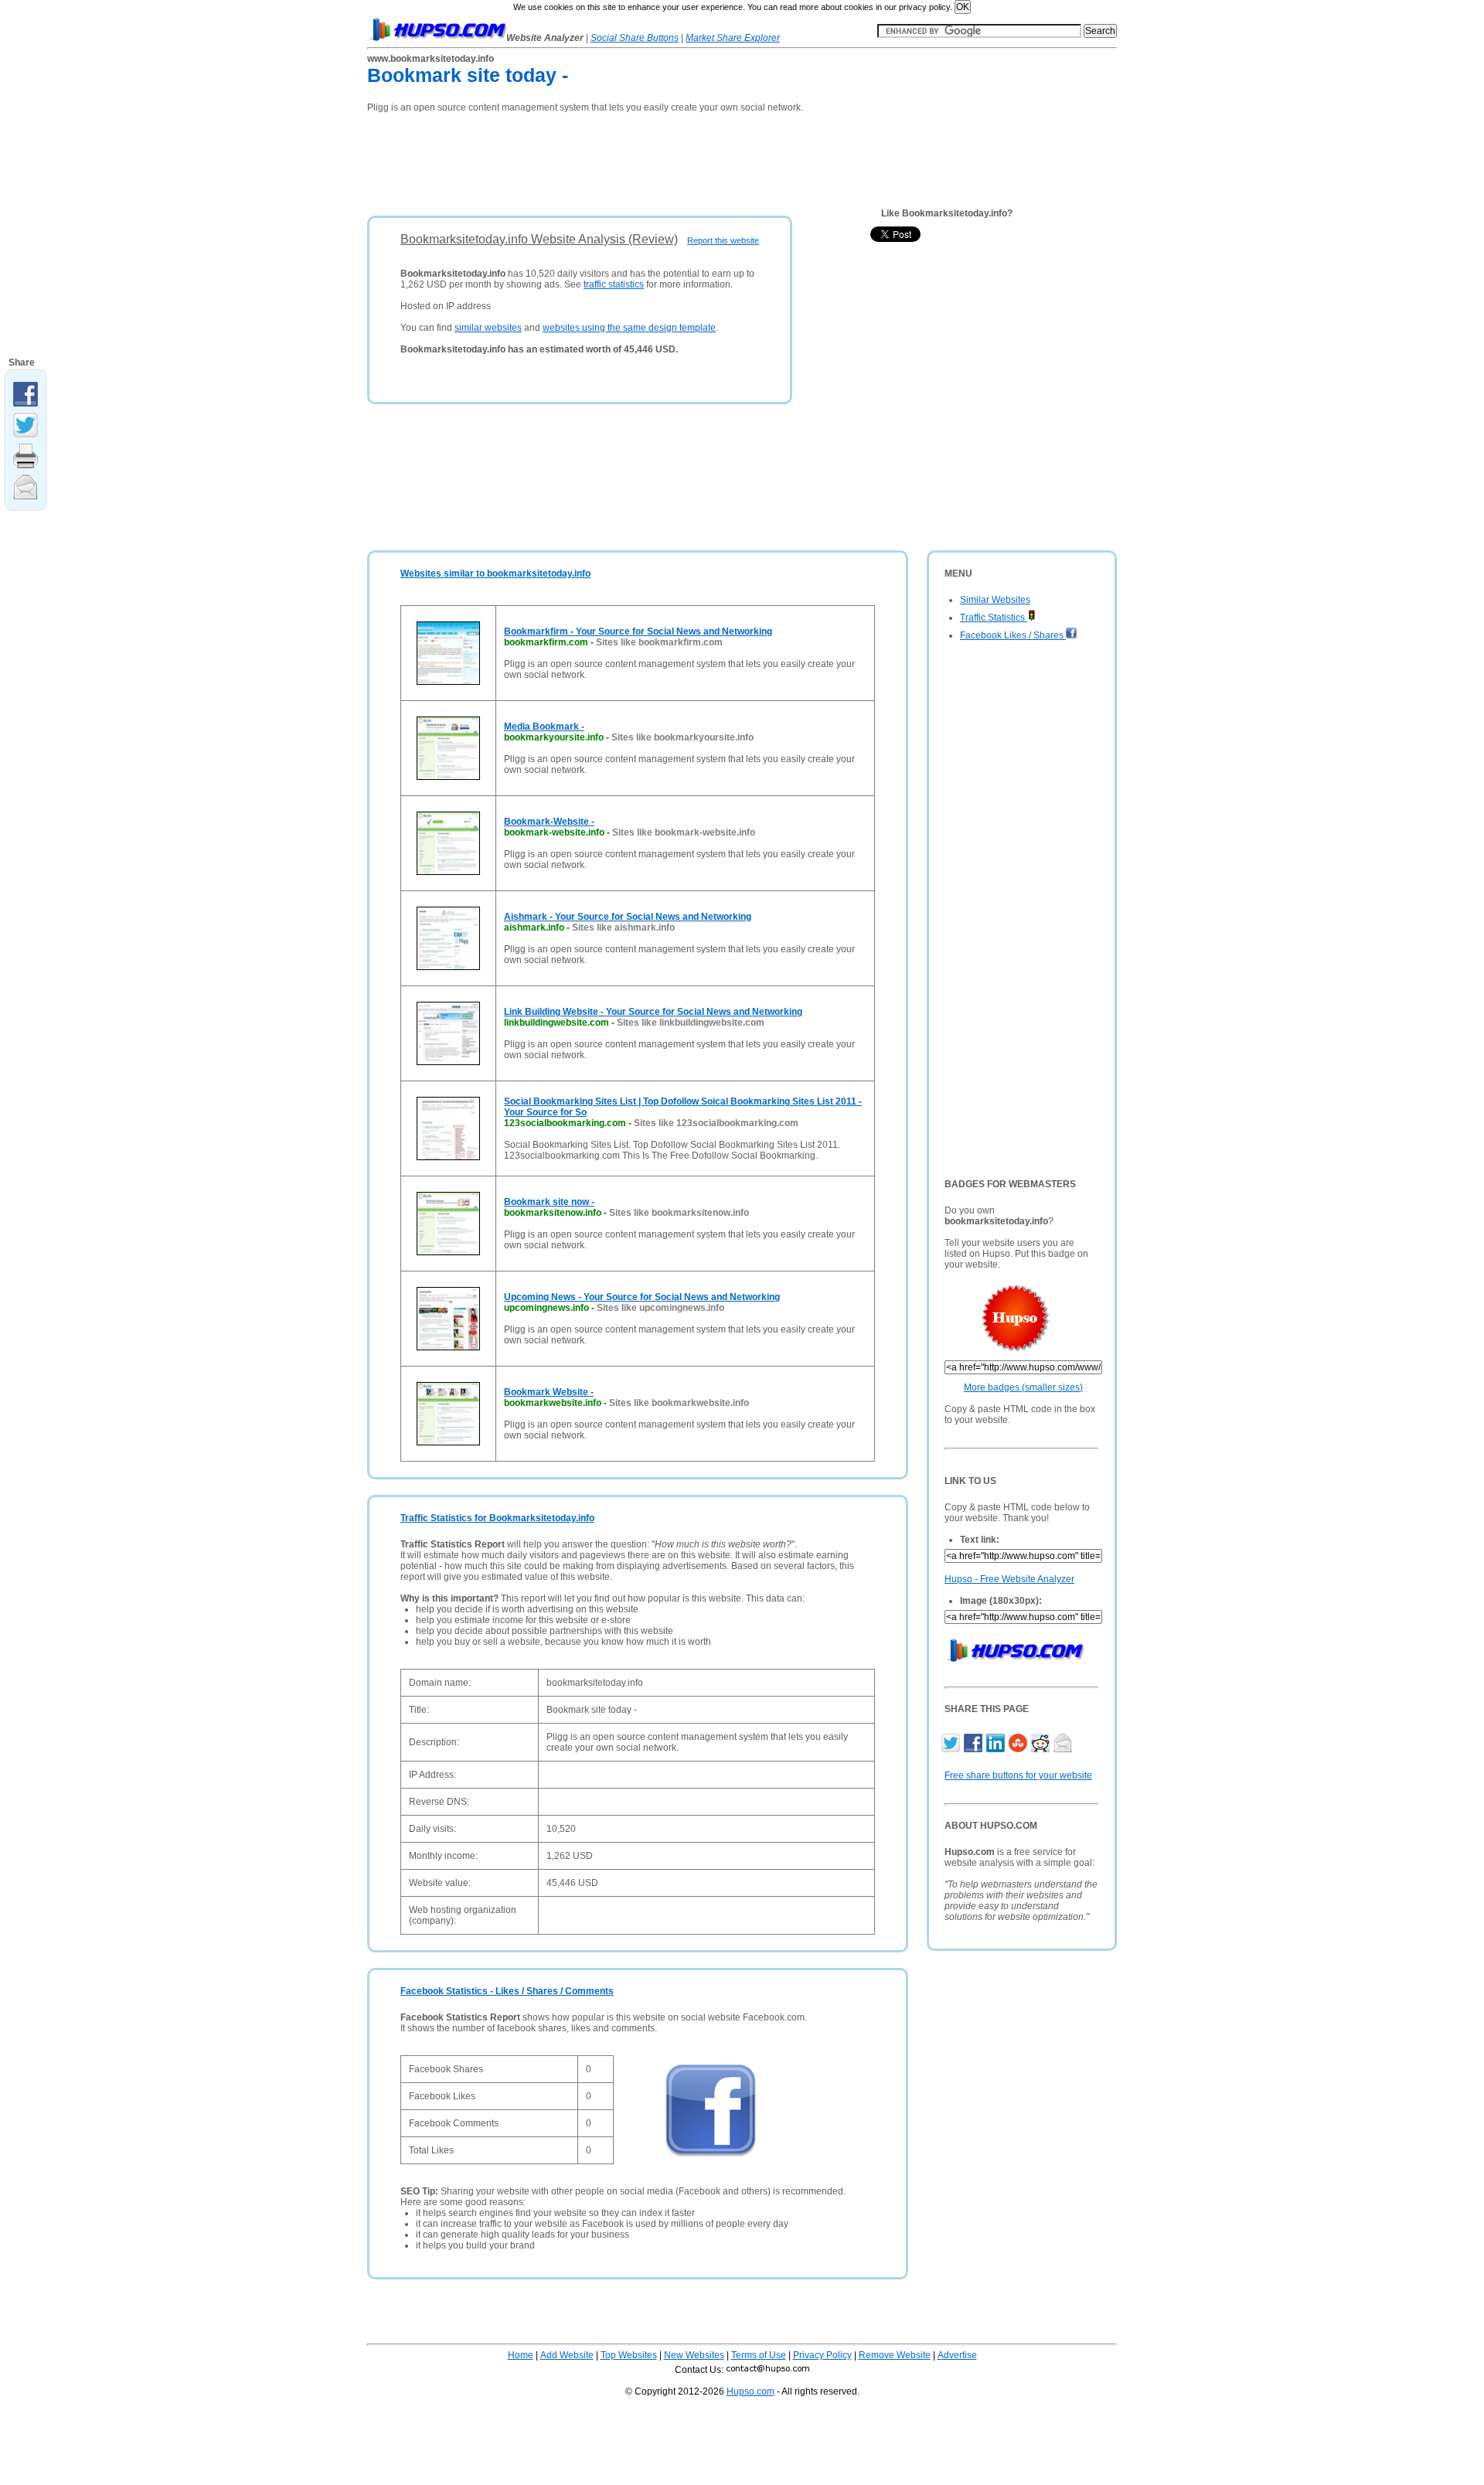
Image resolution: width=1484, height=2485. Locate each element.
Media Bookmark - (544, 727)
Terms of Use (759, 2355)
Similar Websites (995, 600)
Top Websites (629, 2355)
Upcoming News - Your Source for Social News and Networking (642, 1297)
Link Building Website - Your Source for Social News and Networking (653, 1012)
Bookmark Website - (549, 1392)
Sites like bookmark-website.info (684, 832)
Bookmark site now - (549, 1202)
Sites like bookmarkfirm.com (659, 642)
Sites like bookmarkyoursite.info (682, 737)
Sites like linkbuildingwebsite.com (691, 1023)
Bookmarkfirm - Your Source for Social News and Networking (638, 631)
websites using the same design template (629, 328)
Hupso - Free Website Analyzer (1009, 1579)
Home (521, 2355)
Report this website (723, 240)
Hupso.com (751, 2391)
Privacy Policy (822, 2355)
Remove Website (895, 2355)
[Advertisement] (648, 159)
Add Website (567, 2355)
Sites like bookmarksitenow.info (679, 1213)
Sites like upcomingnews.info (660, 1308)
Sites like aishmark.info (623, 928)
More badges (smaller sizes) (1023, 1387)
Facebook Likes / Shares (1013, 635)
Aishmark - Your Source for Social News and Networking (628, 917)
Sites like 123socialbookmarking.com (716, 1123)
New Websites (694, 2355)
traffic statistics (614, 284)
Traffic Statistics (994, 618)
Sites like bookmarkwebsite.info (679, 1403)
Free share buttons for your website (1018, 1775)
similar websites (488, 328)
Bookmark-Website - (549, 822)
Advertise (957, 2355)
